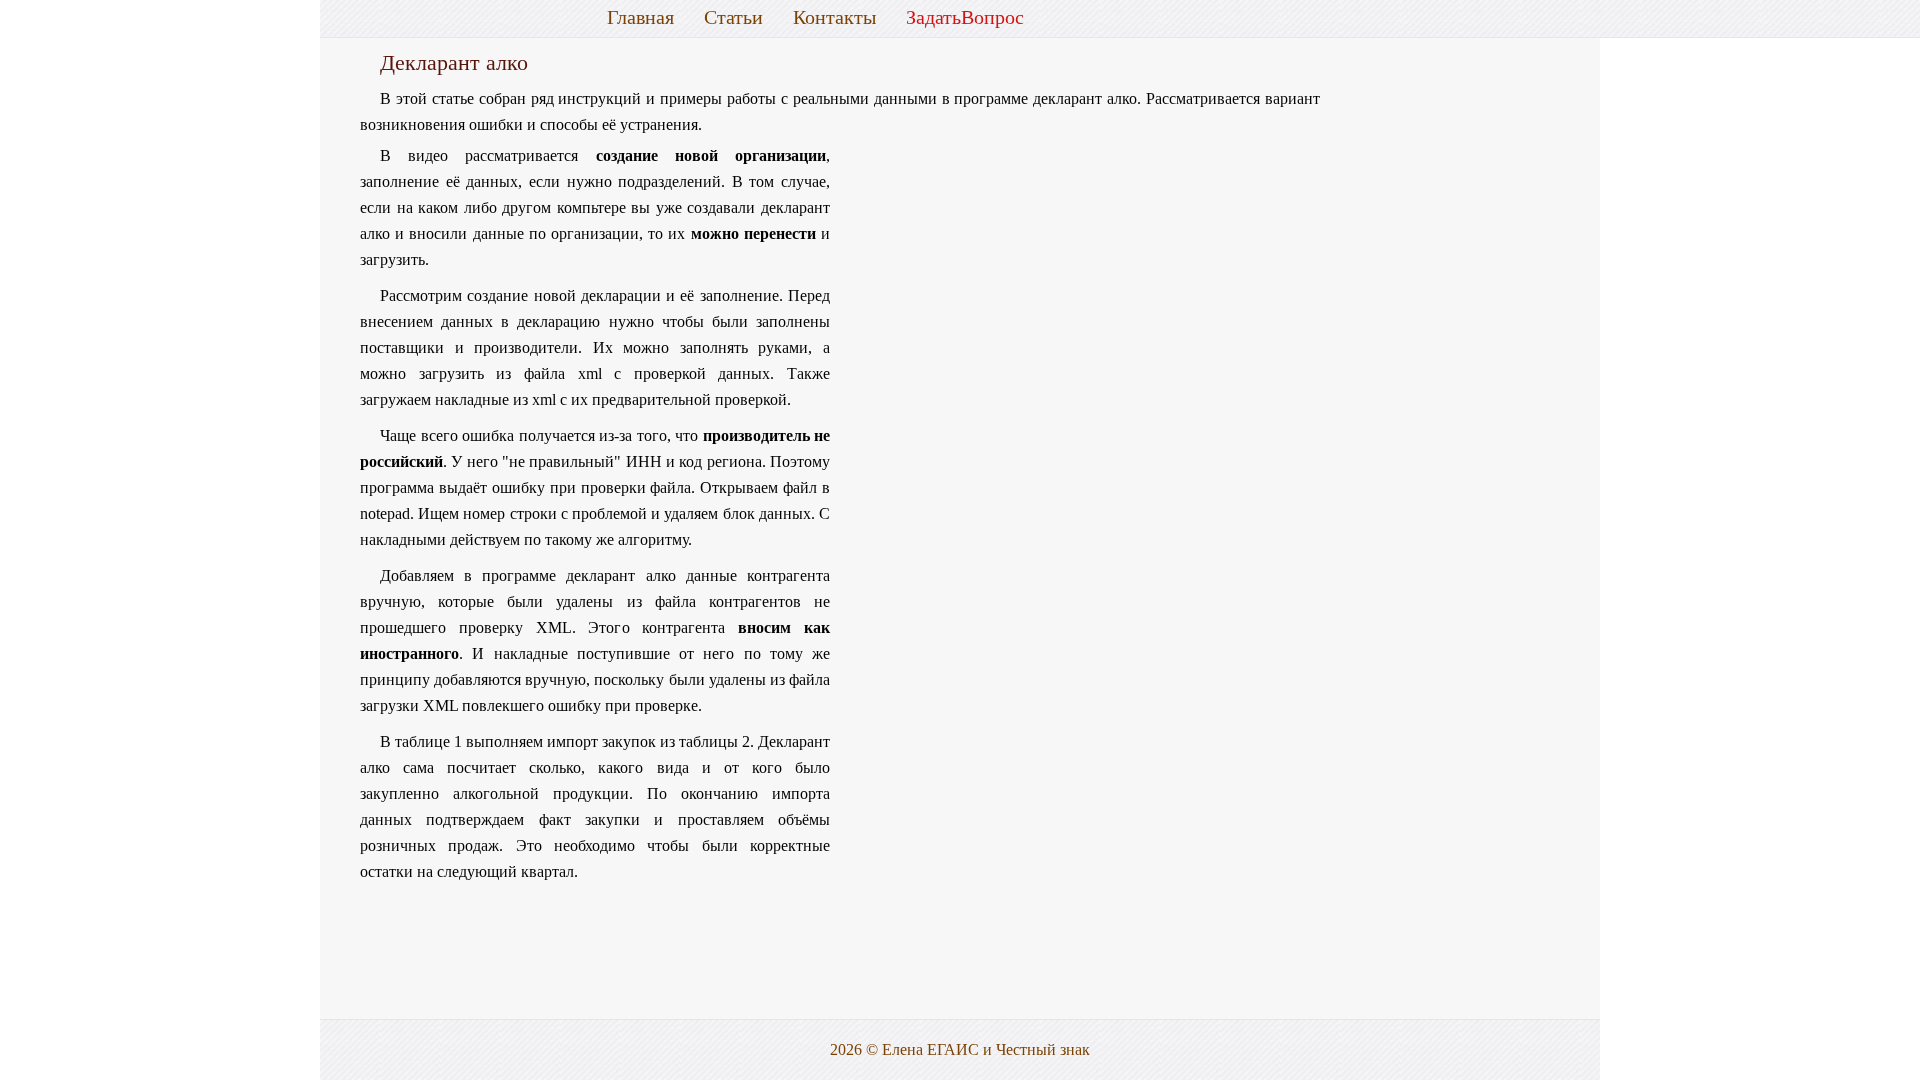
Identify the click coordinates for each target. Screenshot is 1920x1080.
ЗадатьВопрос (965, 17)
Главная (640, 17)
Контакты (834, 17)
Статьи (733, 17)
